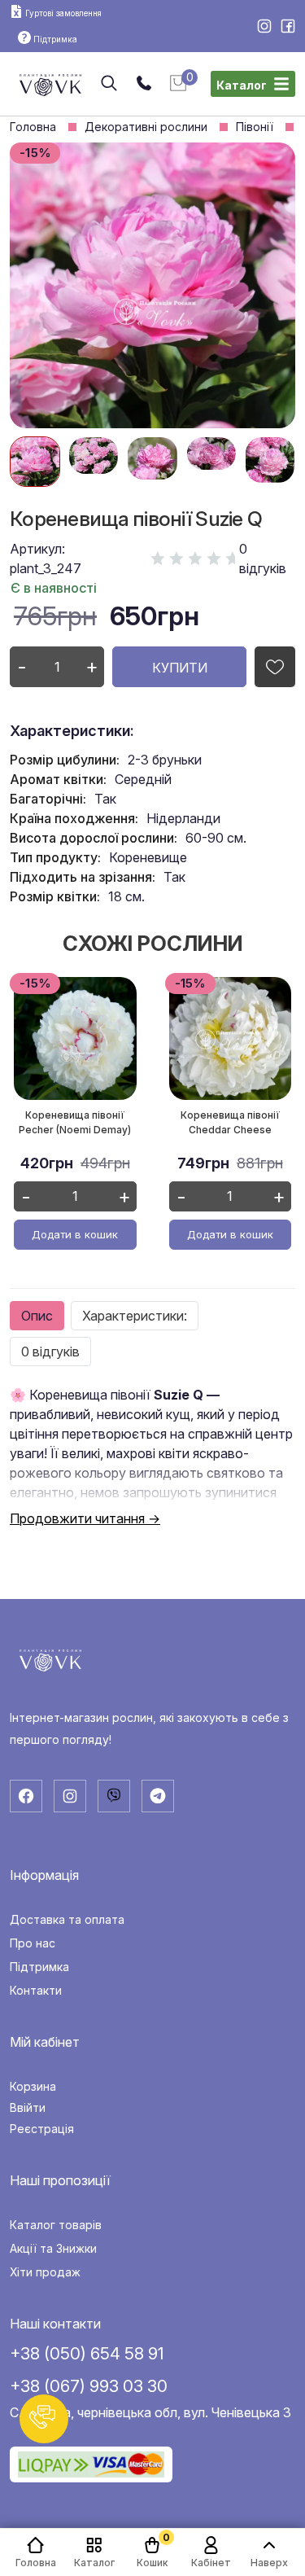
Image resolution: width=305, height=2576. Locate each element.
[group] (35, 462)
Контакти (36, 1991)
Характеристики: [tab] (135, 1316)
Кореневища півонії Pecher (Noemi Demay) (75, 1122)
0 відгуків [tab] (50, 1352)
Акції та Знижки (53, 2249)
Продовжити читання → (85, 1518)
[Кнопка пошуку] (109, 84)
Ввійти (28, 2108)
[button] (44, 2419)
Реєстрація (42, 2129)
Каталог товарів (56, 2225)
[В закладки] (275, 667)
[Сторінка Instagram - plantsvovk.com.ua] (266, 28)
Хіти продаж (45, 2272)
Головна (33, 127)
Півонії (255, 127)
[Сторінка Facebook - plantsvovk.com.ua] (288, 28)
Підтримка (39, 1967)
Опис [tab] (37, 1316)
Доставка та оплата (67, 1920)
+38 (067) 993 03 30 (89, 2386)
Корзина (33, 2087)
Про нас (33, 1943)
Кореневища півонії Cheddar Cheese (230, 1122)
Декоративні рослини (146, 127)
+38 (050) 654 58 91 (87, 2353)
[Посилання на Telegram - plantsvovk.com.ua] (158, 1796)
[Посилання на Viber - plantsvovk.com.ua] (114, 1796)
